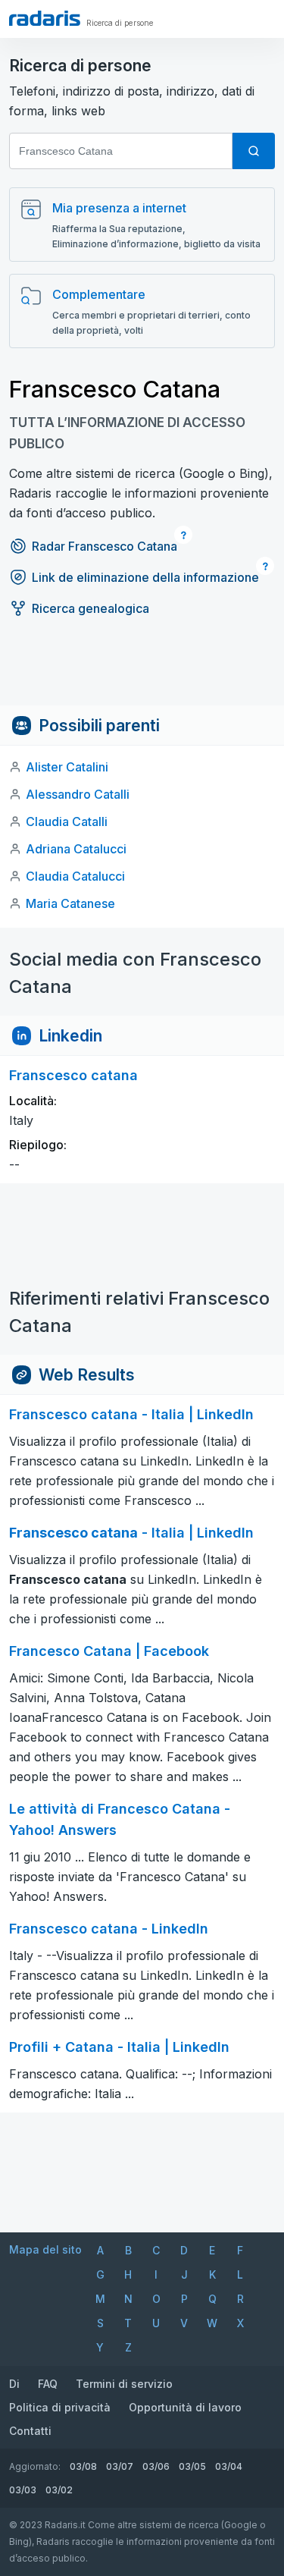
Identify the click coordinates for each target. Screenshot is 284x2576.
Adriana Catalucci (76, 849)
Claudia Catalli (67, 821)
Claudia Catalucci (75, 876)
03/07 (120, 2466)
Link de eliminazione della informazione (145, 577)
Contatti (30, 2431)
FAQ (48, 2384)
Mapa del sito (45, 2249)
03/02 (59, 2490)
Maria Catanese (70, 903)
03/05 (192, 2466)
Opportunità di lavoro (185, 2407)
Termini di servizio (124, 2384)
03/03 (23, 2490)
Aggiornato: (35, 2466)
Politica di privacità (60, 2407)
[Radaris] (45, 18)
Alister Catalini (67, 767)
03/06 (156, 2466)
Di (14, 2384)
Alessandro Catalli (78, 794)
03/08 (83, 2466)
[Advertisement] (142, 671)
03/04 (229, 2466)
